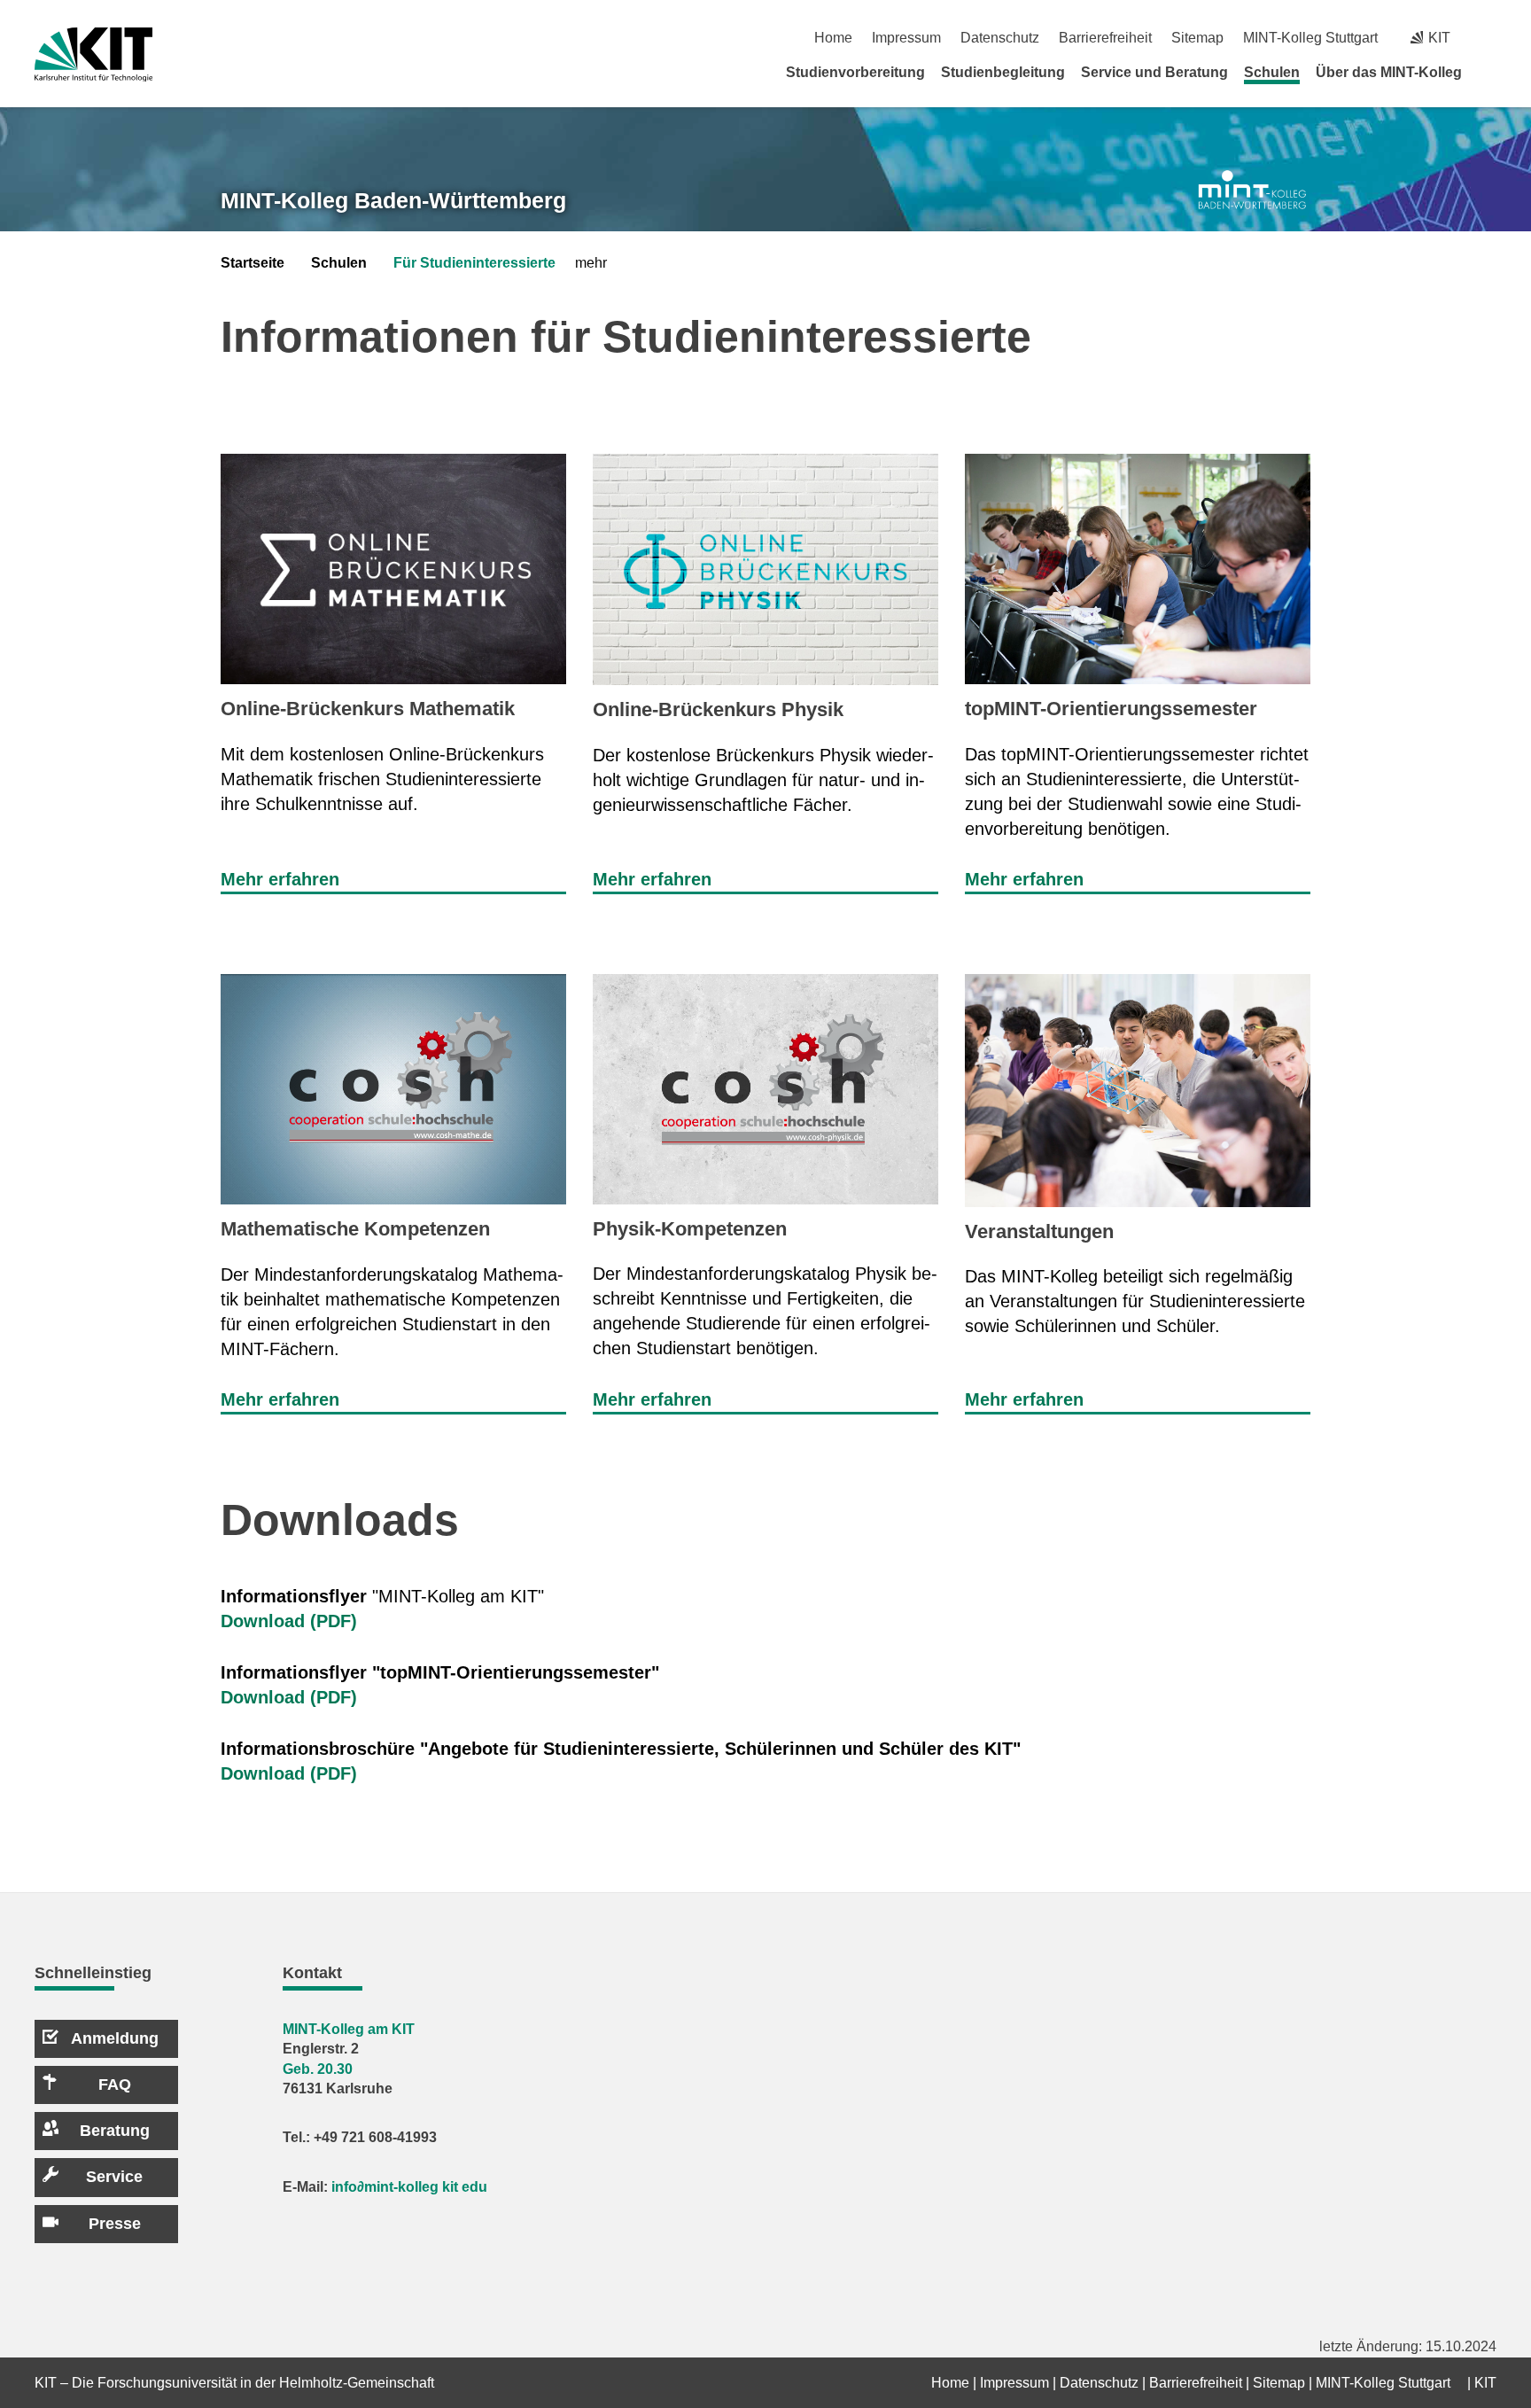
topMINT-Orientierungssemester (1111, 709)
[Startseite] (1490, 72)
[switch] (1490, 38)
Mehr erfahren (280, 879)
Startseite (253, 263)
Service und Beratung (1154, 72)
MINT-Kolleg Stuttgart (1310, 38)
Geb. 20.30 (318, 2069)
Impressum (906, 38)
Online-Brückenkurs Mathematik (368, 709)
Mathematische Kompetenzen (355, 1229)
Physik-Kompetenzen (690, 1229)
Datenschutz (1000, 38)
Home (833, 38)
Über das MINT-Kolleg (1389, 72)
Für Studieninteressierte (474, 263)
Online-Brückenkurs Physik (718, 709)
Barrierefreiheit (1105, 38)
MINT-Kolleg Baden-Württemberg (393, 200)
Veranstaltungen (1039, 1231)
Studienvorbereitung (855, 72)
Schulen (1272, 72)
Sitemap (1197, 38)
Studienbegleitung (1003, 72)
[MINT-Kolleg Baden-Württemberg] (1252, 190)
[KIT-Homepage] (93, 55)
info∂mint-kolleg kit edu (409, 2187)
